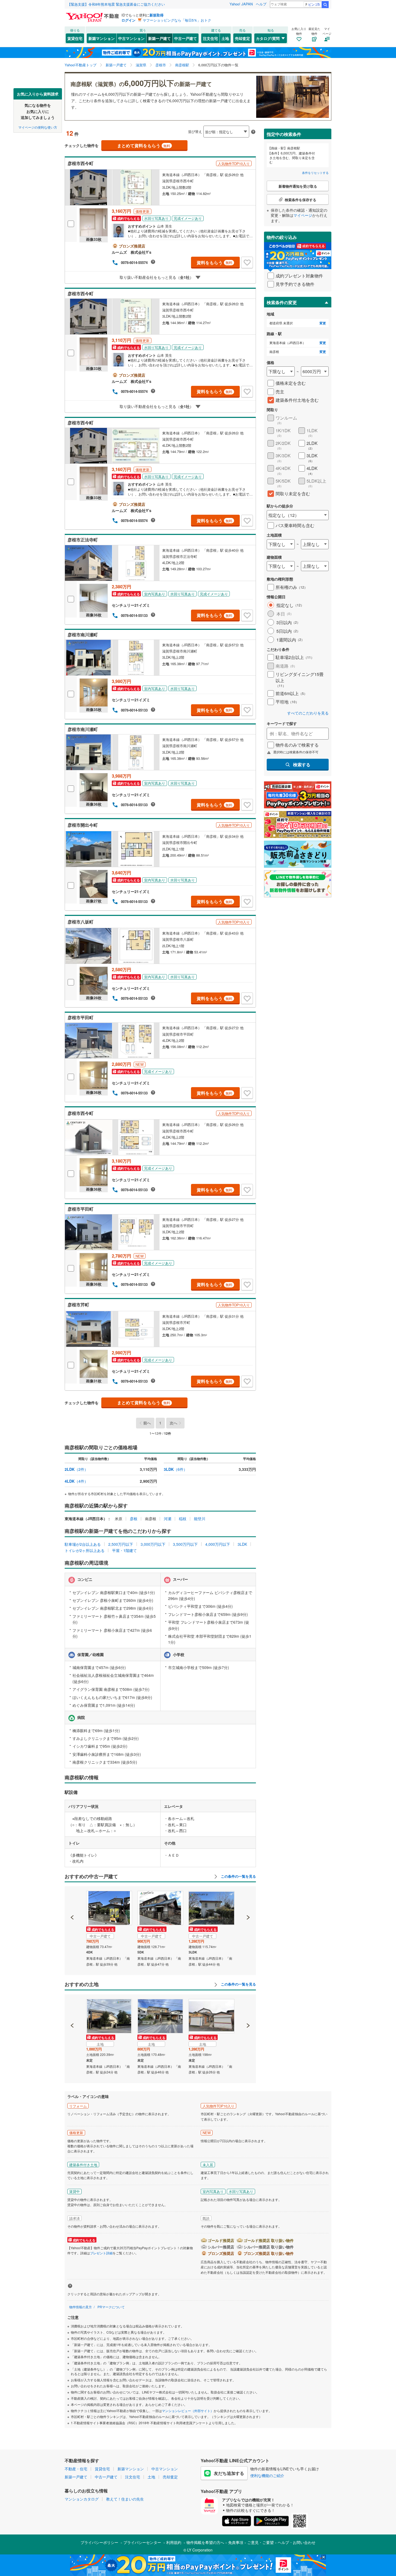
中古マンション (131, 38)
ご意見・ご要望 (260, 2542)
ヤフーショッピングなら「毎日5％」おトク (177, 20)
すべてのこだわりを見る (308, 713)
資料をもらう (215, 262)
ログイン (128, 20)
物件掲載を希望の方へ (205, 2542)
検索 (325, 5)
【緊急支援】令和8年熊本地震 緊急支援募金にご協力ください (116, 4)
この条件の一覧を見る (238, 1876)
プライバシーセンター (142, 2542)
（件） (76, 1469)
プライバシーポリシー (99, 2542)
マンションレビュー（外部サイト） (188, 2411)
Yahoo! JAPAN (241, 4)
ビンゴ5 (314, 4)
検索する (302, 765)
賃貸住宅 (75, 38)
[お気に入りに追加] (247, 263)
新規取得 (157, 15)
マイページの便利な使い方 (38, 127)
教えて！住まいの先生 (125, 2499)
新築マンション (102, 38)
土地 (225, 38)
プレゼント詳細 (101, 2253)
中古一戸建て (186, 38)
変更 (323, 323)
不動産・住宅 (76, 2469)
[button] (72, 1899)
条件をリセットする (315, 173)
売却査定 (242, 38)
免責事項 (236, 2542)
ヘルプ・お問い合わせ (297, 2542)
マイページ (303, 215)
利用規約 (174, 2542)
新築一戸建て (159, 38)
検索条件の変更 (282, 302)
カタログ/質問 (268, 38)
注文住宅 (210, 38)
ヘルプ (261, 4)
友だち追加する (229, 2473)
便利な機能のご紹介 (267, 2475)
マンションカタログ (82, 2499)
